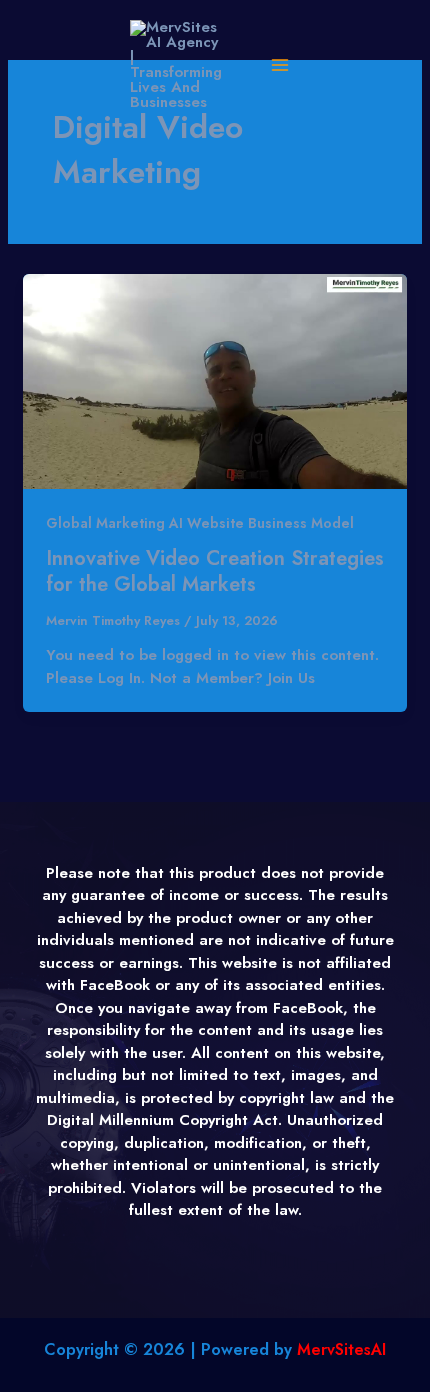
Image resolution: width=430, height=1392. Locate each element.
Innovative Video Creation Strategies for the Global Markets (215, 571)
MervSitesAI (341, 1349)
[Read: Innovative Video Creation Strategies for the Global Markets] (215, 380)
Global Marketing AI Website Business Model (200, 523)
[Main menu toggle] (279, 65)
